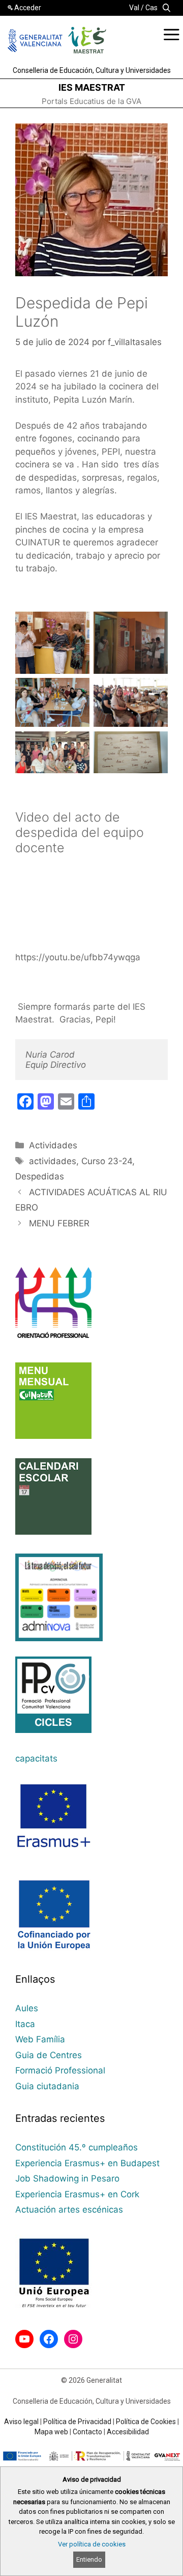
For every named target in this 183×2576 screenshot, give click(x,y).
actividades (53, 1161)
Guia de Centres (49, 2055)
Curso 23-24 (107, 1161)
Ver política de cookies (92, 2544)
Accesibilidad (128, 2432)
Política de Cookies (146, 2422)
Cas (151, 8)
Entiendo (89, 2559)
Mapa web (51, 2432)
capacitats (36, 1758)
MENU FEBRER (59, 1223)
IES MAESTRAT (92, 87)
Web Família (40, 2039)
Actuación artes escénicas (69, 2210)
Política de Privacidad (77, 2422)
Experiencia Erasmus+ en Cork (77, 2194)
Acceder (28, 8)
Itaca (25, 2024)
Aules (27, 2008)
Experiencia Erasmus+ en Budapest (87, 2163)
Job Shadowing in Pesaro (67, 2178)
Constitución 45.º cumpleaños (77, 2147)
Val (134, 8)
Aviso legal (21, 2422)
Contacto (87, 2432)
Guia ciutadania (47, 2086)
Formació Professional (60, 2070)
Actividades (53, 1145)
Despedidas (40, 1176)
